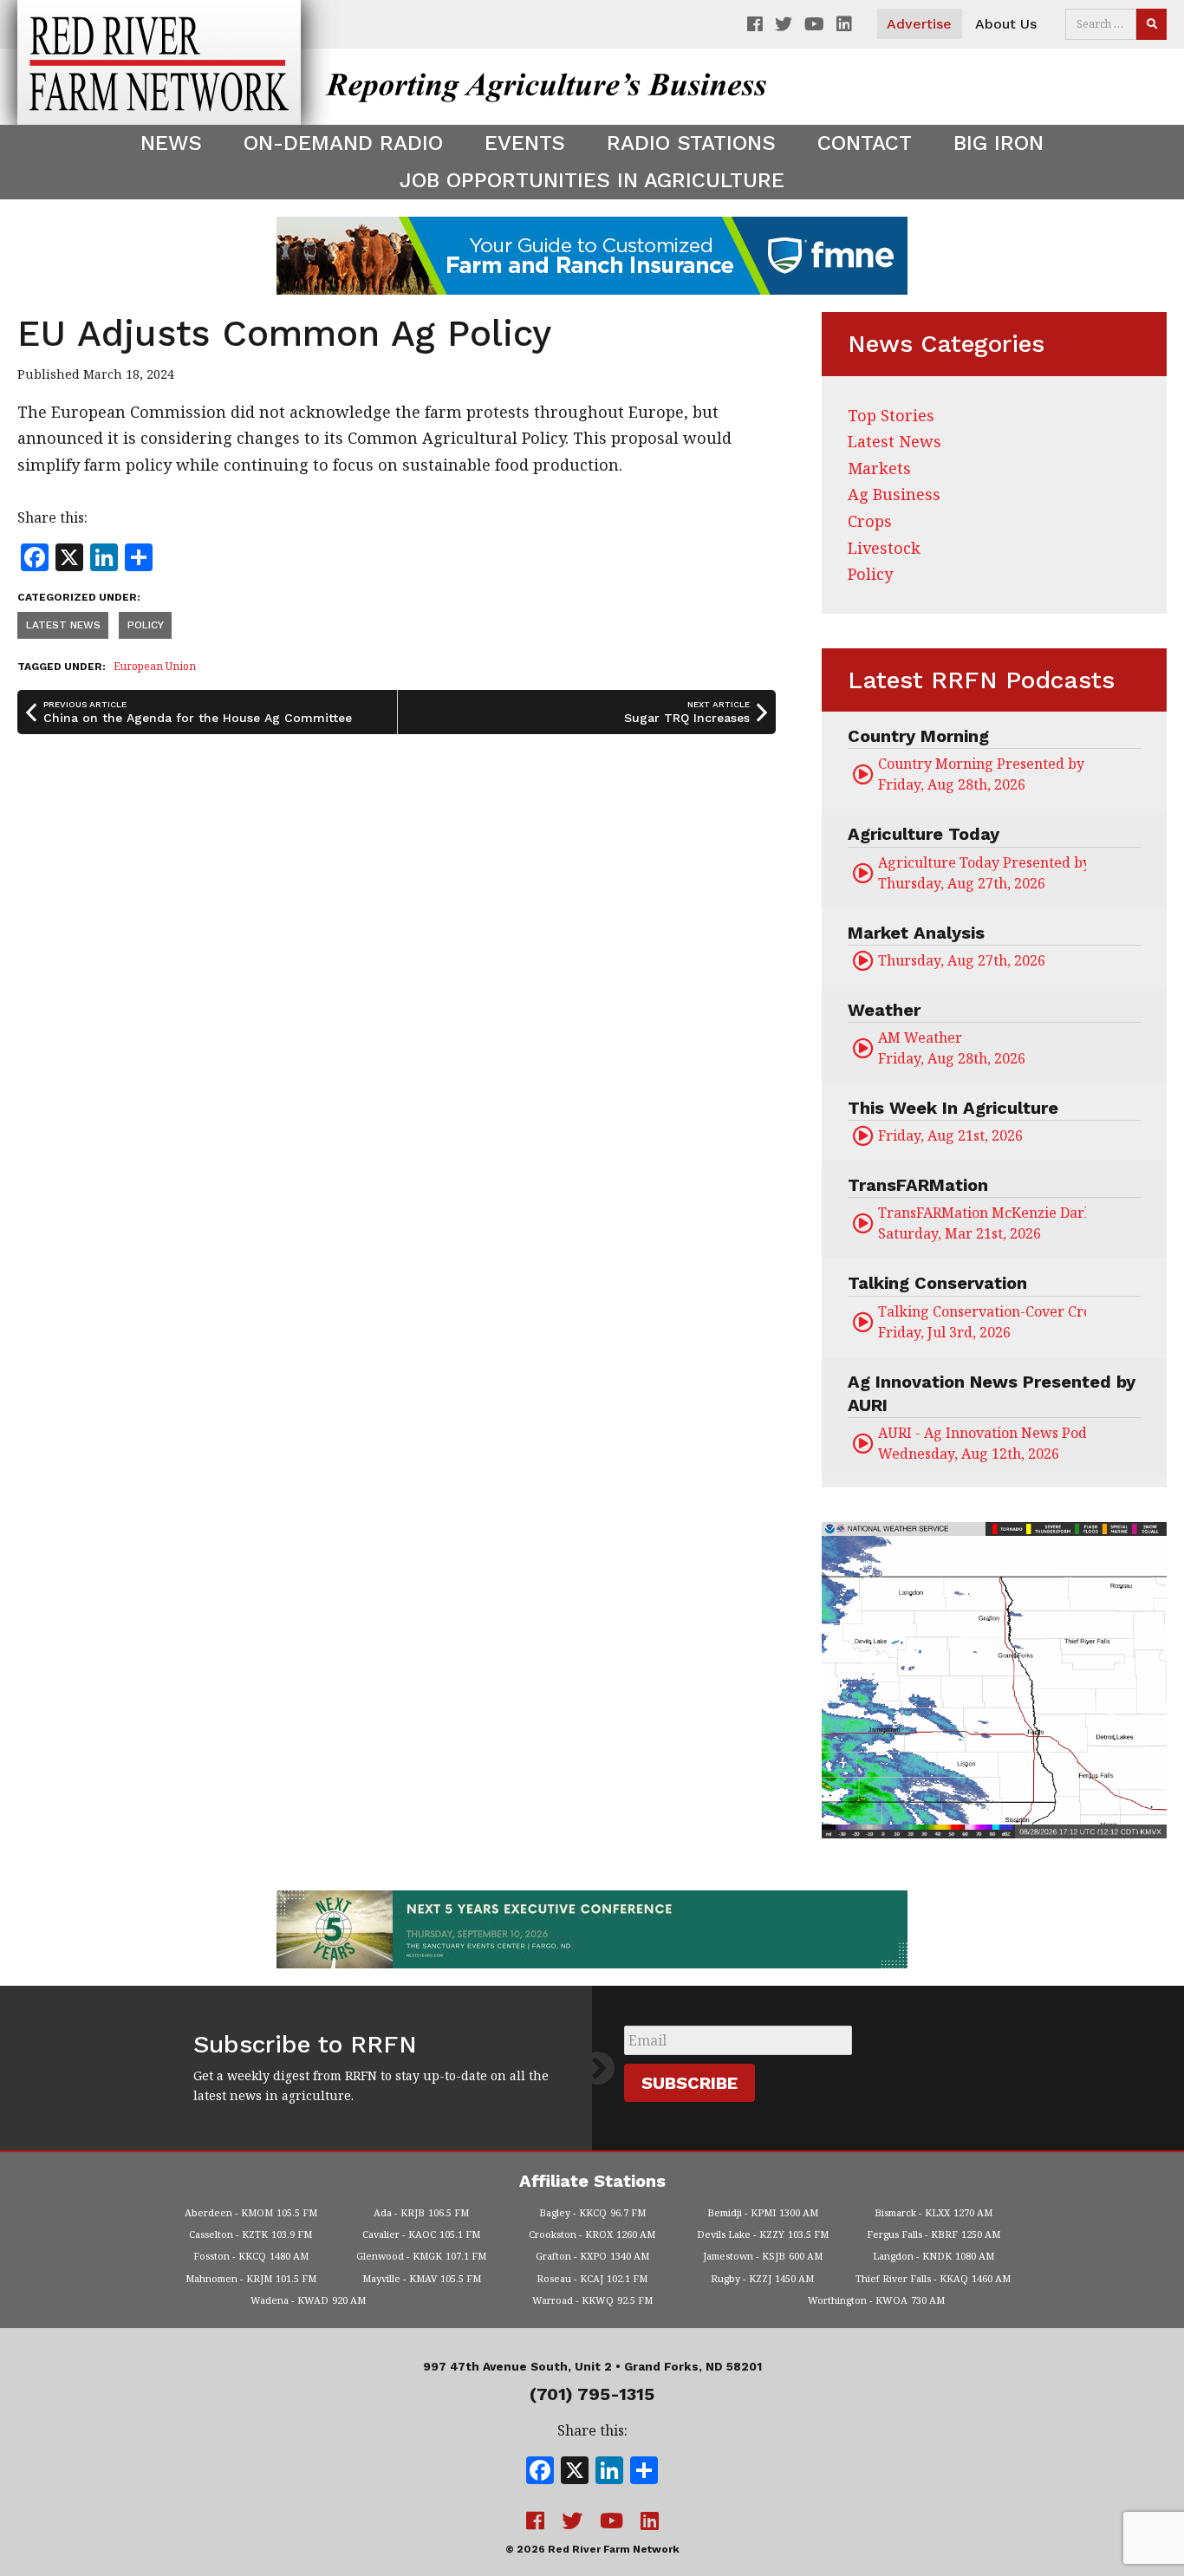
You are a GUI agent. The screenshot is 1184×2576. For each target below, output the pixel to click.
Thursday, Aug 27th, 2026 (982, 873)
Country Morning (918, 736)
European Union (155, 666)
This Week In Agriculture (953, 1108)
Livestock (884, 548)
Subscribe (690, 2083)
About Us (1006, 24)
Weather (884, 1010)
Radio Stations (691, 143)
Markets (879, 468)
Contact (865, 143)
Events (525, 143)
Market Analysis (916, 933)
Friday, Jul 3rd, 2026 (982, 1322)
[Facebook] (540, 2472)
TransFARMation (918, 1185)
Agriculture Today (924, 834)
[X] (575, 2472)
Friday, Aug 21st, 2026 (950, 1135)
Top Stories (891, 415)
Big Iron (999, 143)
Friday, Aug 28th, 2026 (982, 774)
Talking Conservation (937, 1283)
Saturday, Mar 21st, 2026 (982, 1223)
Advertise (919, 24)
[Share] (644, 2472)
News (171, 143)
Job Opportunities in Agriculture (592, 180)
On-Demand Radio (343, 143)
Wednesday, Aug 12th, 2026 (982, 1443)
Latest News (63, 625)
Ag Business (894, 494)
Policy (146, 625)
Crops (870, 521)
